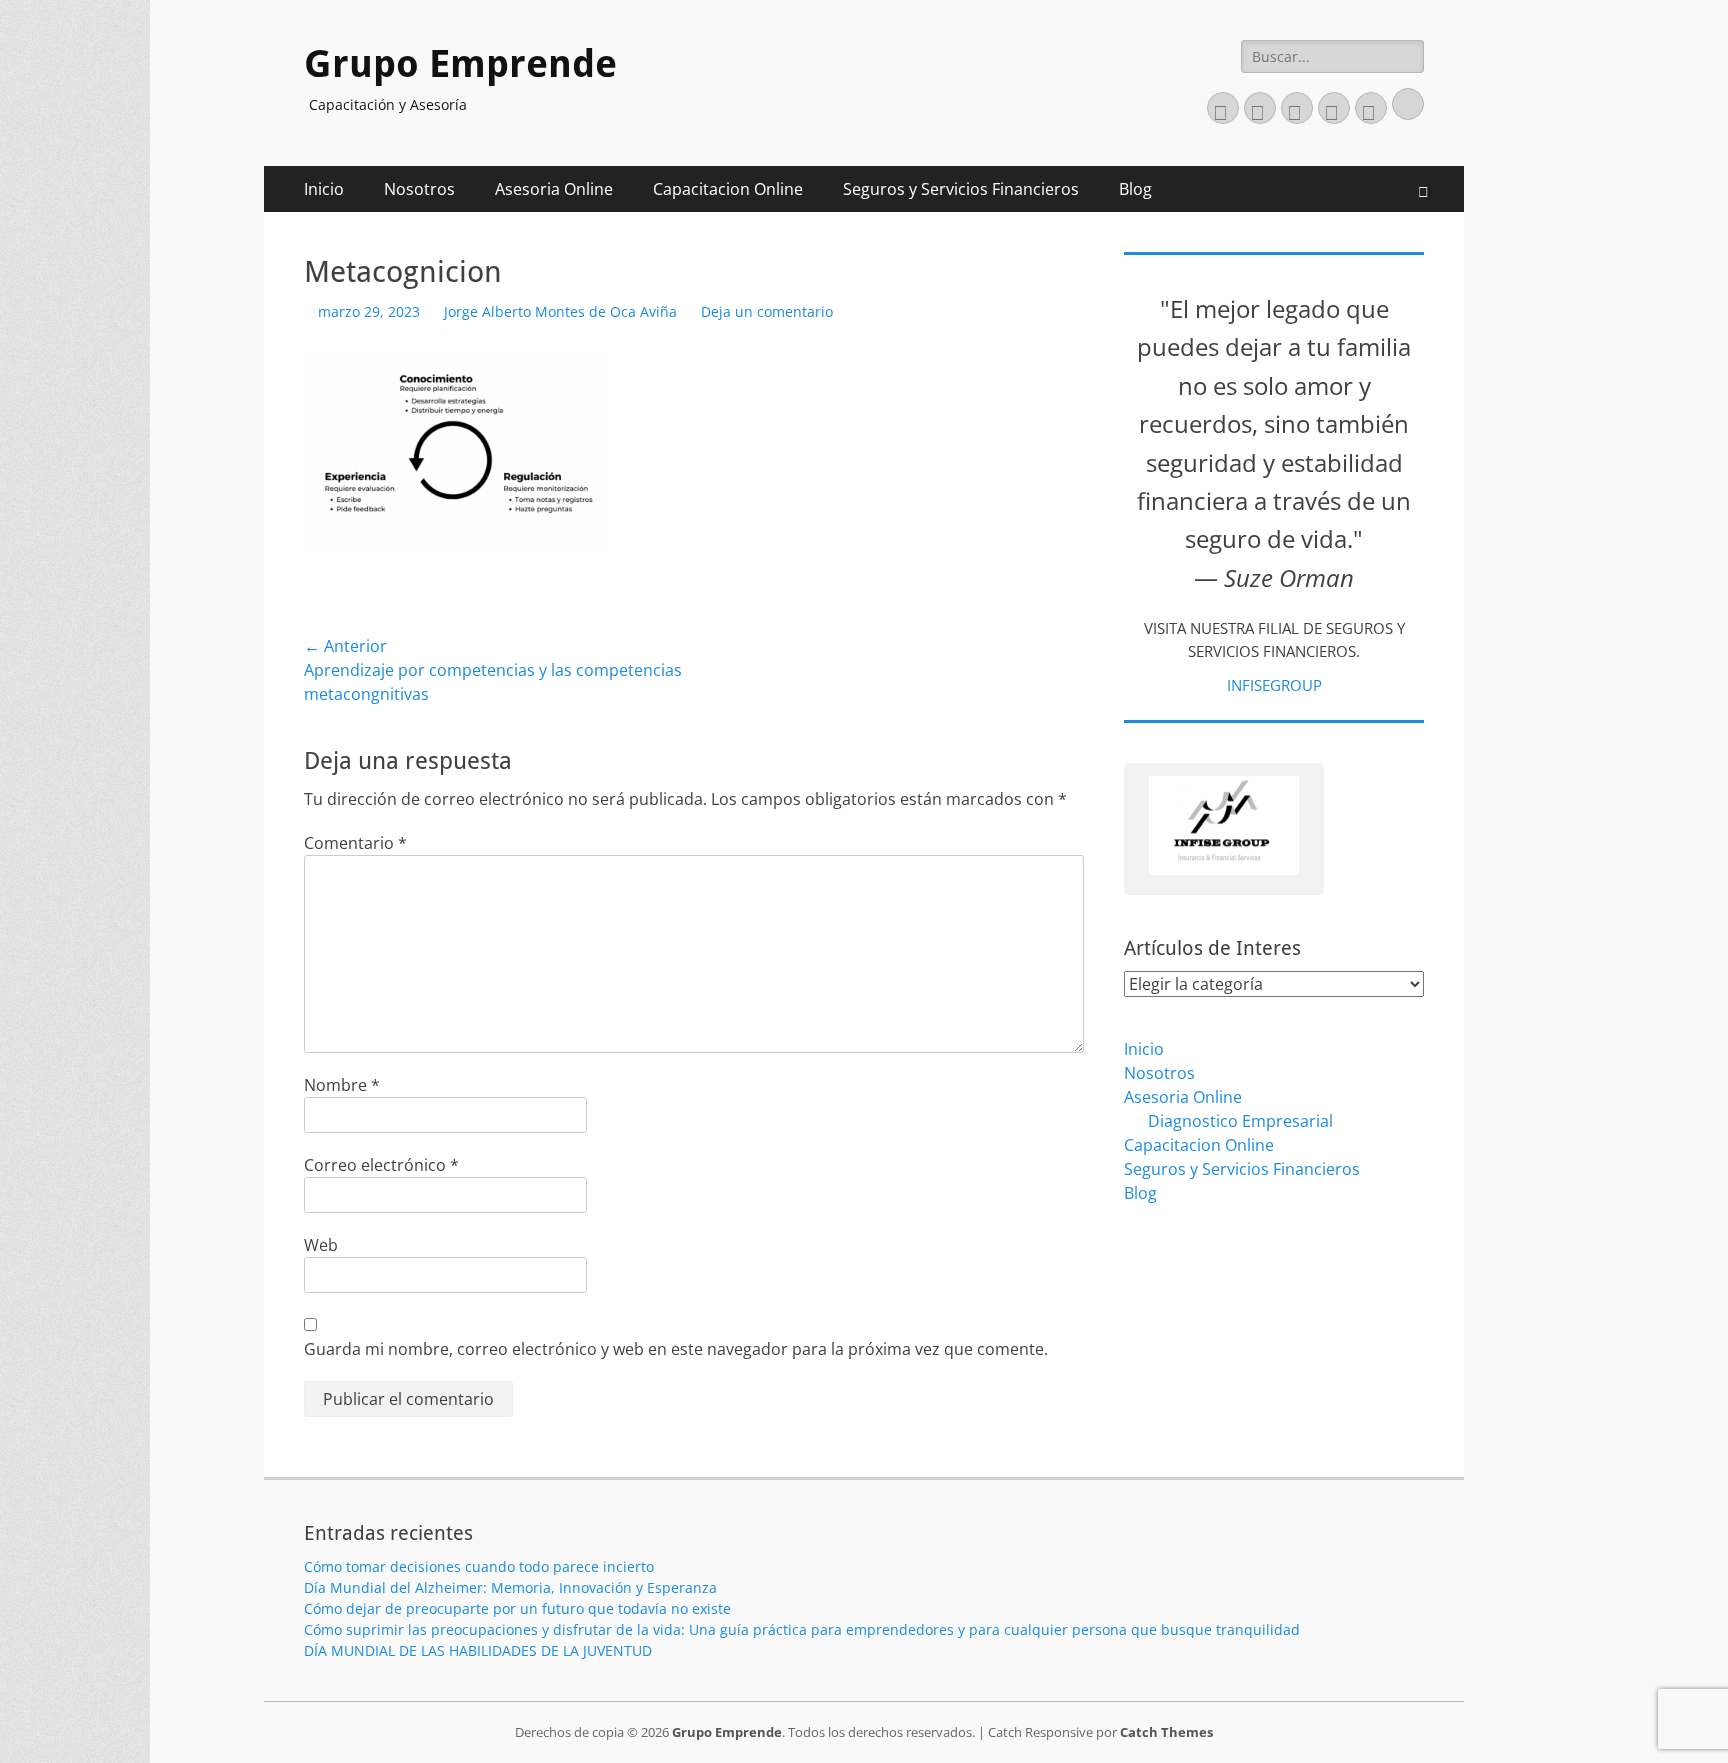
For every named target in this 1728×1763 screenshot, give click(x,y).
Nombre (342, 1085)
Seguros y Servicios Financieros (961, 189)
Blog (1135, 189)
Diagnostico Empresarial (1240, 1121)
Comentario (355, 843)
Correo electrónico (381, 1165)
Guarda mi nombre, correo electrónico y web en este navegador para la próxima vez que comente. (676, 1349)
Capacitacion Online (728, 189)
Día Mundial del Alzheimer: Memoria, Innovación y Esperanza (510, 1587)
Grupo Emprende (460, 64)
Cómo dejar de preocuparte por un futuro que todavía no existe (517, 1608)
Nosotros (419, 189)
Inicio (324, 189)
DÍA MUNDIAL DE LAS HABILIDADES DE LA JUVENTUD (478, 1650)
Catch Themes (1166, 1732)
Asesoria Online (554, 189)
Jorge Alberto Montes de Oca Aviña (560, 311)
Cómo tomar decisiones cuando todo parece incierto (479, 1566)
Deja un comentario (767, 311)
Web (321, 1245)
